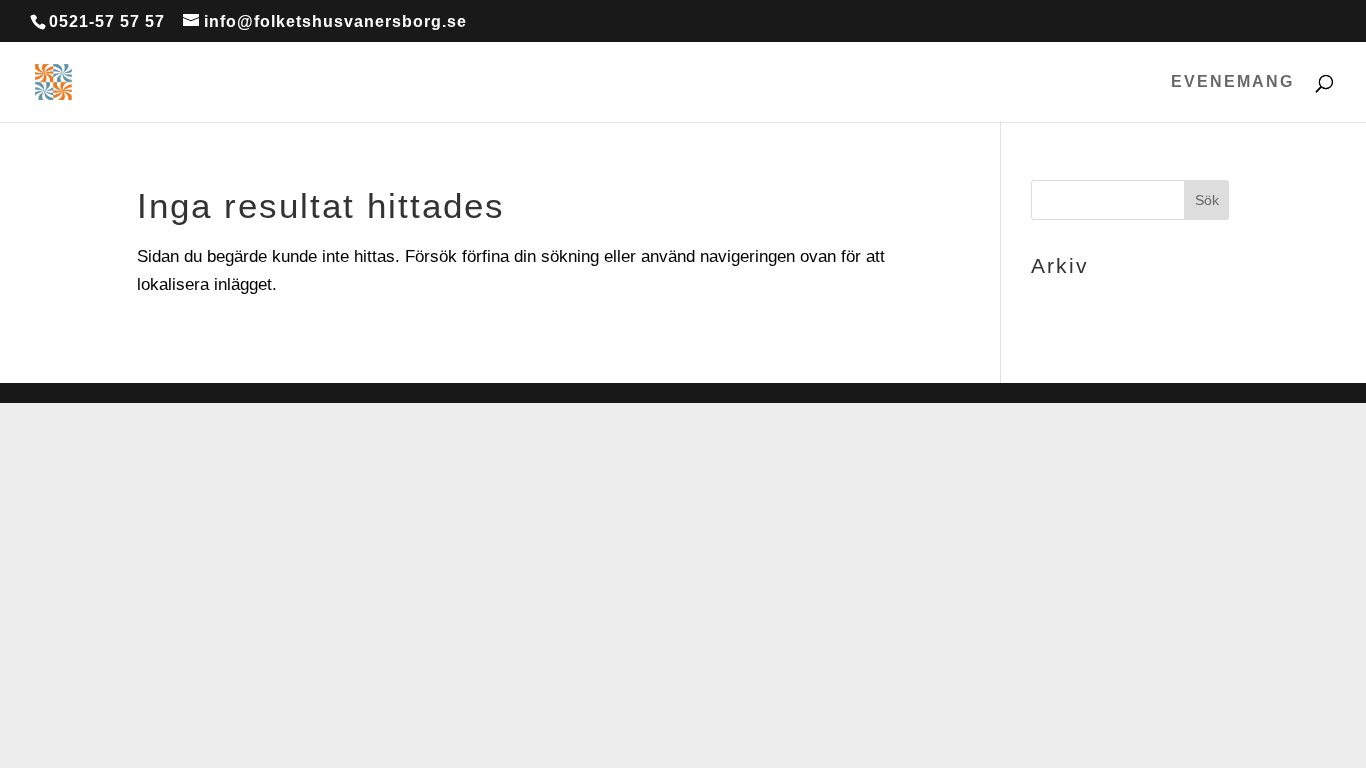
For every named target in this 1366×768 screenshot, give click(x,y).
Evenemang (1232, 82)
